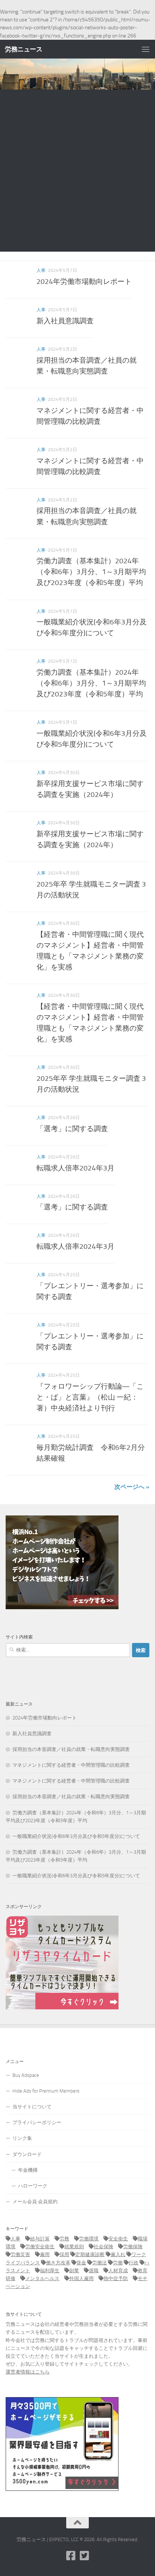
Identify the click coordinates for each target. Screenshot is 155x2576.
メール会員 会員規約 (35, 2202)
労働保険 (133, 2247)
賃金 (81, 2263)
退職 (94, 2271)
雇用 (45, 2254)
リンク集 (22, 2138)
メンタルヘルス (42, 2278)
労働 (118, 2263)
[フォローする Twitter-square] (84, 2556)
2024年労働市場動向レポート (84, 281)
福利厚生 (50, 2271)
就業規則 (74, 2247)
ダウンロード (27, 2154)
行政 (134, 2263)
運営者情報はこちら (28, 2372)
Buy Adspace (26, 2075)
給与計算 (40, 2239)
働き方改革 (58, 2263)
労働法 (100, 2263)
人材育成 (118, 2271)
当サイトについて (32, 2107)
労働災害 (20, 2254)
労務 (64, 2239)
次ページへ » (132, 1487)
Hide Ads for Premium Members (46, 2091)
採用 (64, 2254)
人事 (41, 270)
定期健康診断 (90, 2254)
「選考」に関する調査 (72, 1129)
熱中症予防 (116, 2278)
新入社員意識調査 (65, 321)
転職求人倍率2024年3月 (75, 1168)
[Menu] (146, 49)
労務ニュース (24, 49)
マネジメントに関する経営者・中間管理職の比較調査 (71, 1765)
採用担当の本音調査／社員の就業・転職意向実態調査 (71, 1749)
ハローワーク (33, 2186)
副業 (74, 2271)
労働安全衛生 (40, 2247)
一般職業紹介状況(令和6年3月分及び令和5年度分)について (76, 1836)
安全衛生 (118, 2239)
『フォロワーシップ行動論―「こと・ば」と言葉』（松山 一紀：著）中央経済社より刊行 (90, 1397)
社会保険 (103, 2247)
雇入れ (118, 2254)
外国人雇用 (81, 2278)
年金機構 (28, 2170)
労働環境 (89, 2239)
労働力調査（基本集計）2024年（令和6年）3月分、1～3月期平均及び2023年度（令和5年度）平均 (91, 572)
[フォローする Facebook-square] (71, 2556)
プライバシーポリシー (37, 2122)
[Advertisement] (77, 171)
